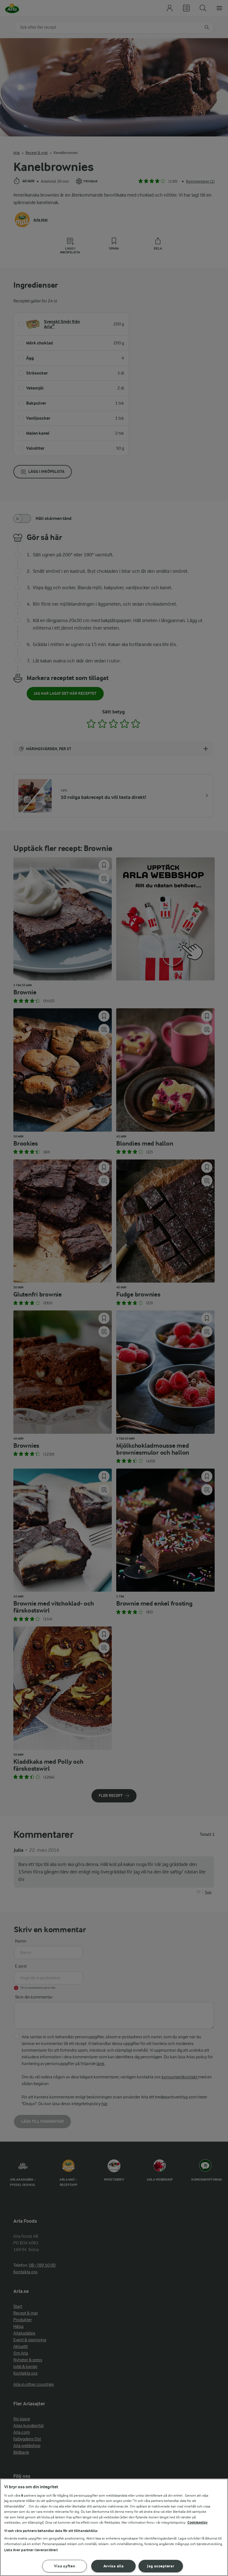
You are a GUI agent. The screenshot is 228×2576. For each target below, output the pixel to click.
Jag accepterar (161, 2566)
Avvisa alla (114, 2566)
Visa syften (65, 2566)
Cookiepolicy (198, 2522)
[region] (114, 2527)
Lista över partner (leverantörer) (31, 2550)
